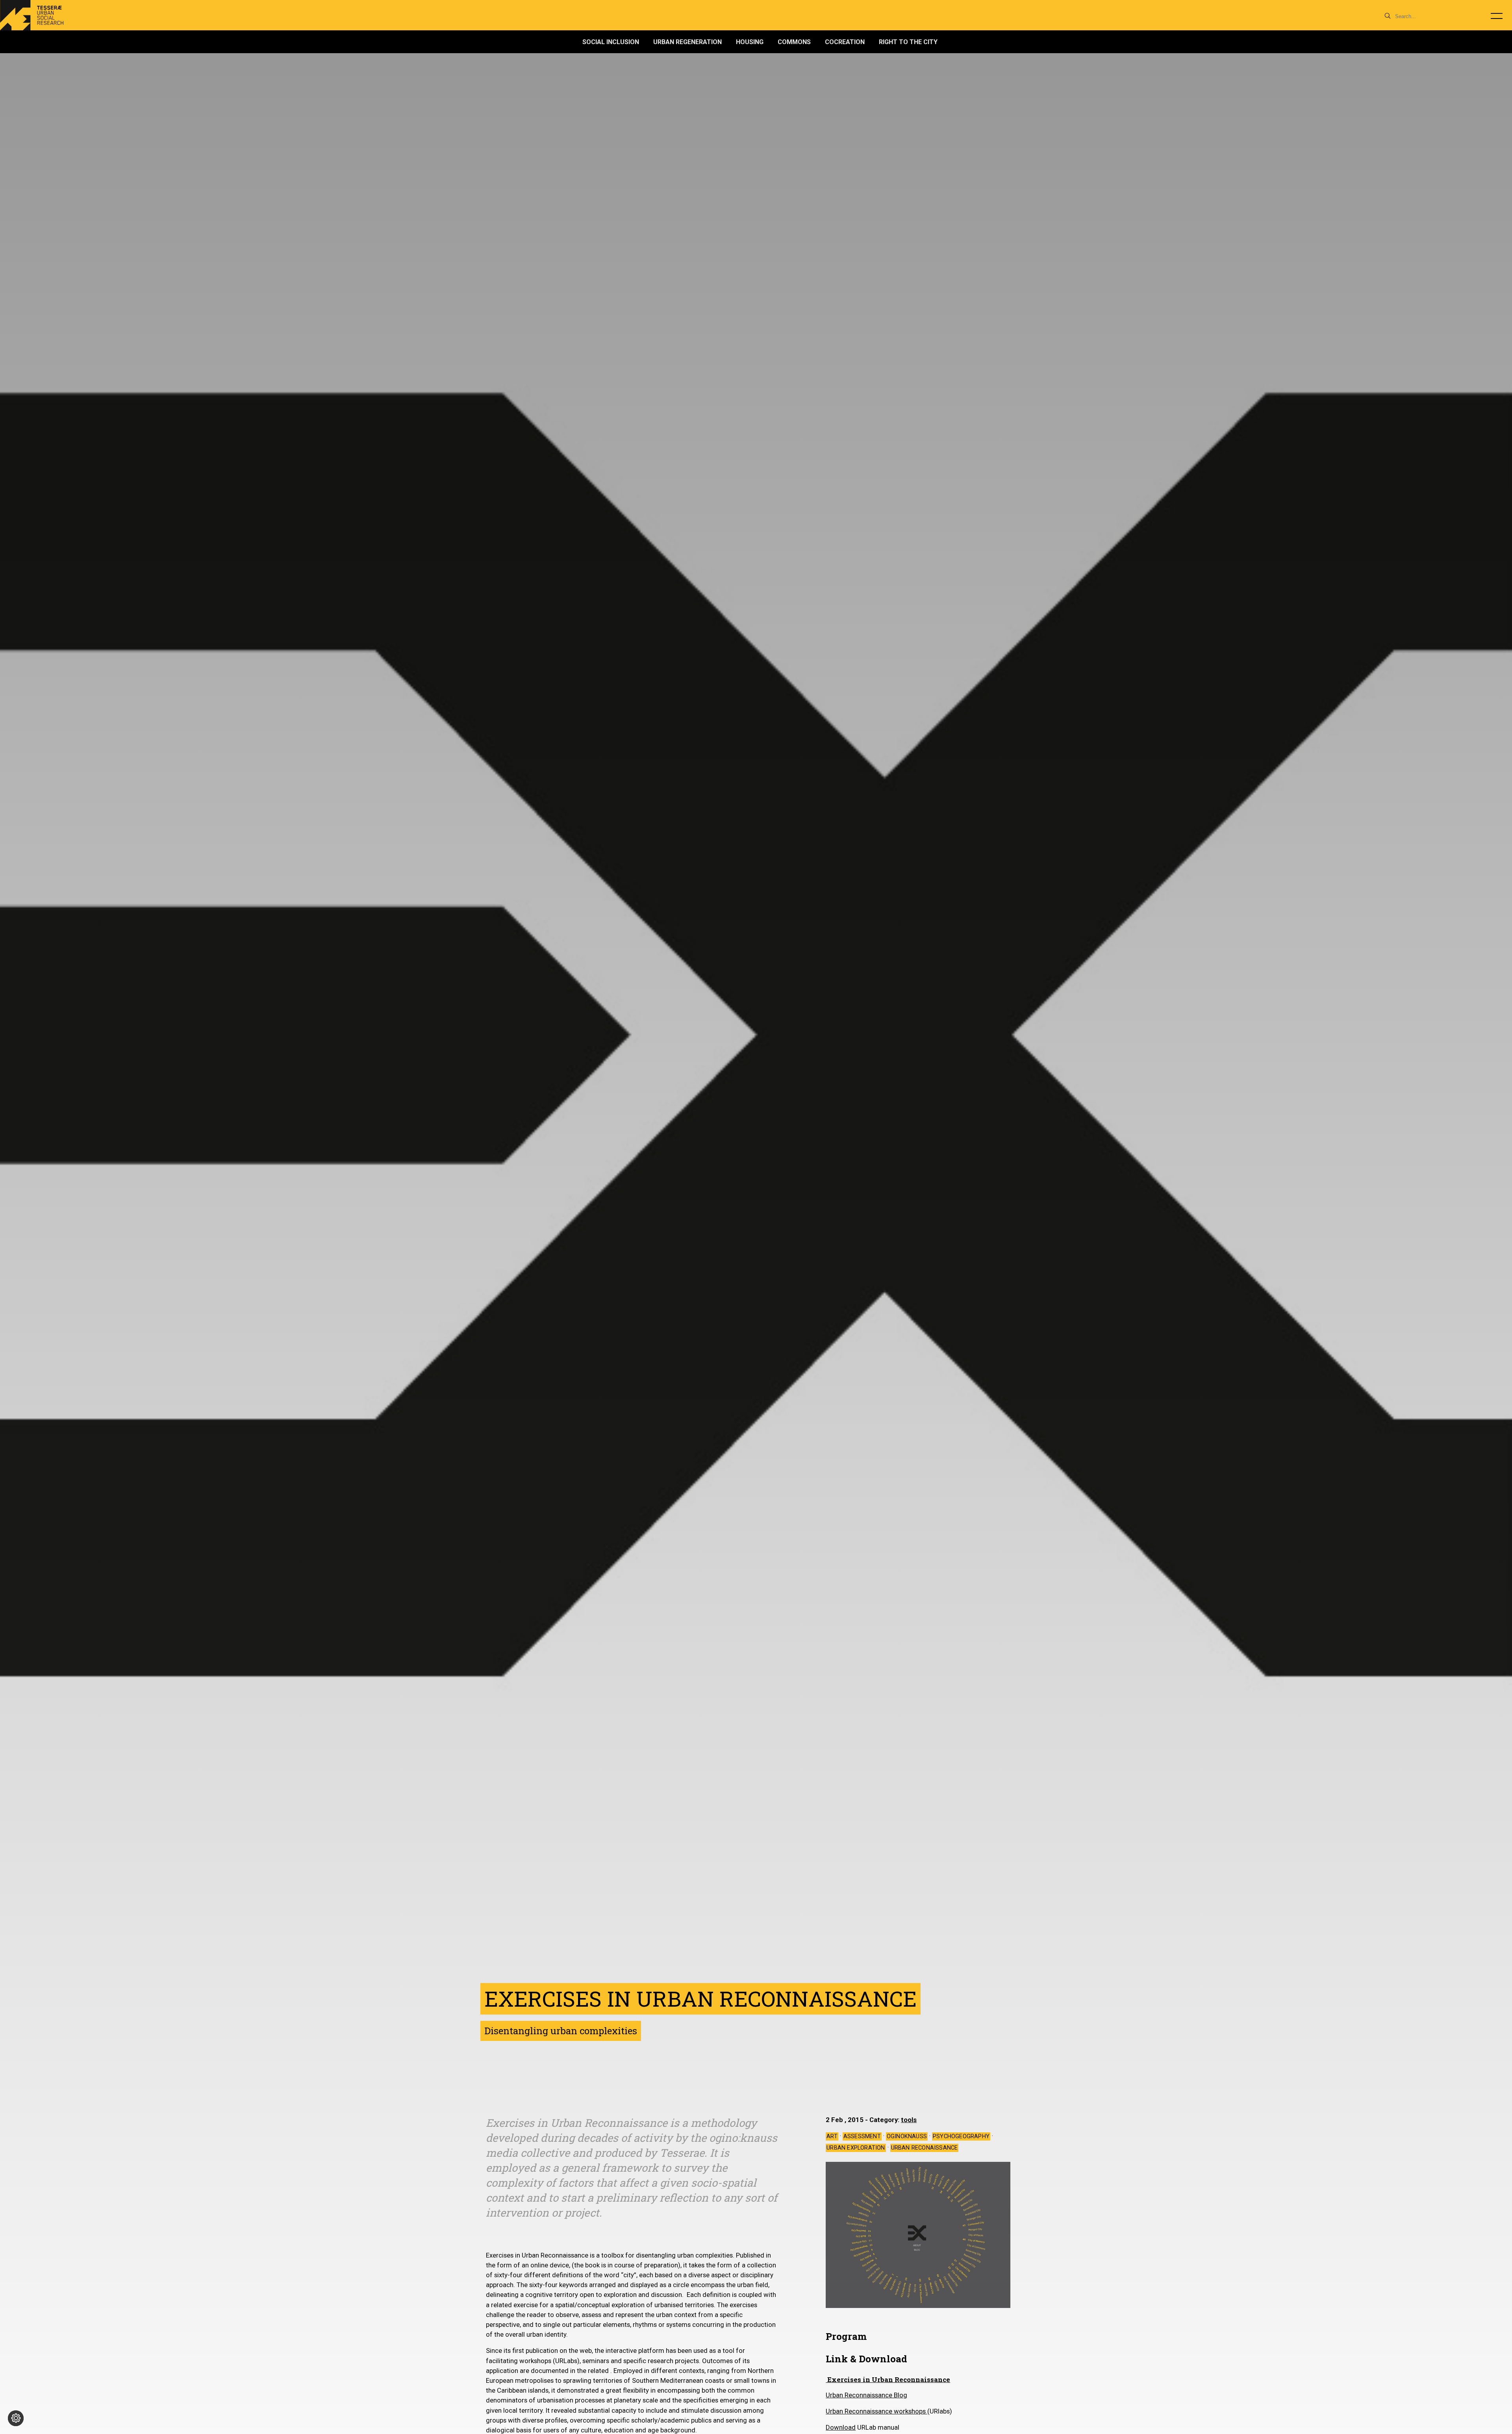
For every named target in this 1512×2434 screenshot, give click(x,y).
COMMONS (794, 42)
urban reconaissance (925, 2148)
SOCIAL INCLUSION (611, 42)
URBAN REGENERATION (687, 42)
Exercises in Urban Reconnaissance (888, 2379)
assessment (862, 2136)
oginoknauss (907, 2136)
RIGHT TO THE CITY (908, 42)
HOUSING (750, 42)
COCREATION (845, 42)
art (832, 2136)
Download (841, 2427)
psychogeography (961, 2136)
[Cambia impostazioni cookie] (16, 2418)
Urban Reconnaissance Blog (866, 2395)
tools (909, 2120)
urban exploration (856, 2148)
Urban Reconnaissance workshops (876, 2411)
